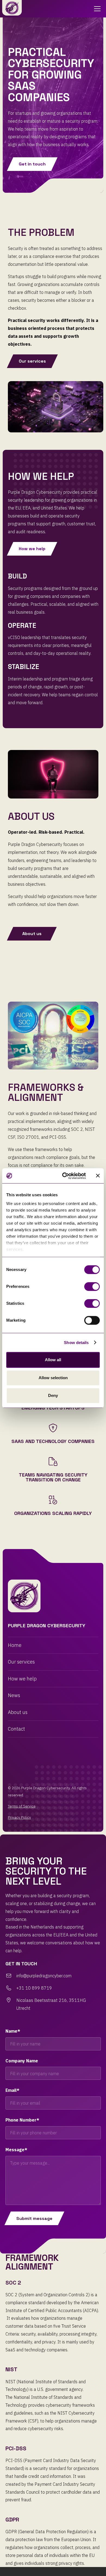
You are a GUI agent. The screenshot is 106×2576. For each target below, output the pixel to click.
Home (15, 1645)
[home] (12, 8)
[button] (96, 9)
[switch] (92, 1287)
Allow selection (53, 1378)
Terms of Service (22, 1806)
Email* (12, 2090)
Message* (16, 2150)
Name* (13, 2031)
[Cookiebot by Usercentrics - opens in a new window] (64, 1176)
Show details (76, 1343)
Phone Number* (22, 2120)
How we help (22, 1679)
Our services (21, 1662)
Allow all (53, 1360)
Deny (53, 1395)
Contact (16, 1729)
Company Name (22, 2061)
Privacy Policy (19, 1817)
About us (18, 1712)
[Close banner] (98, 1176)
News (14, 1695)
